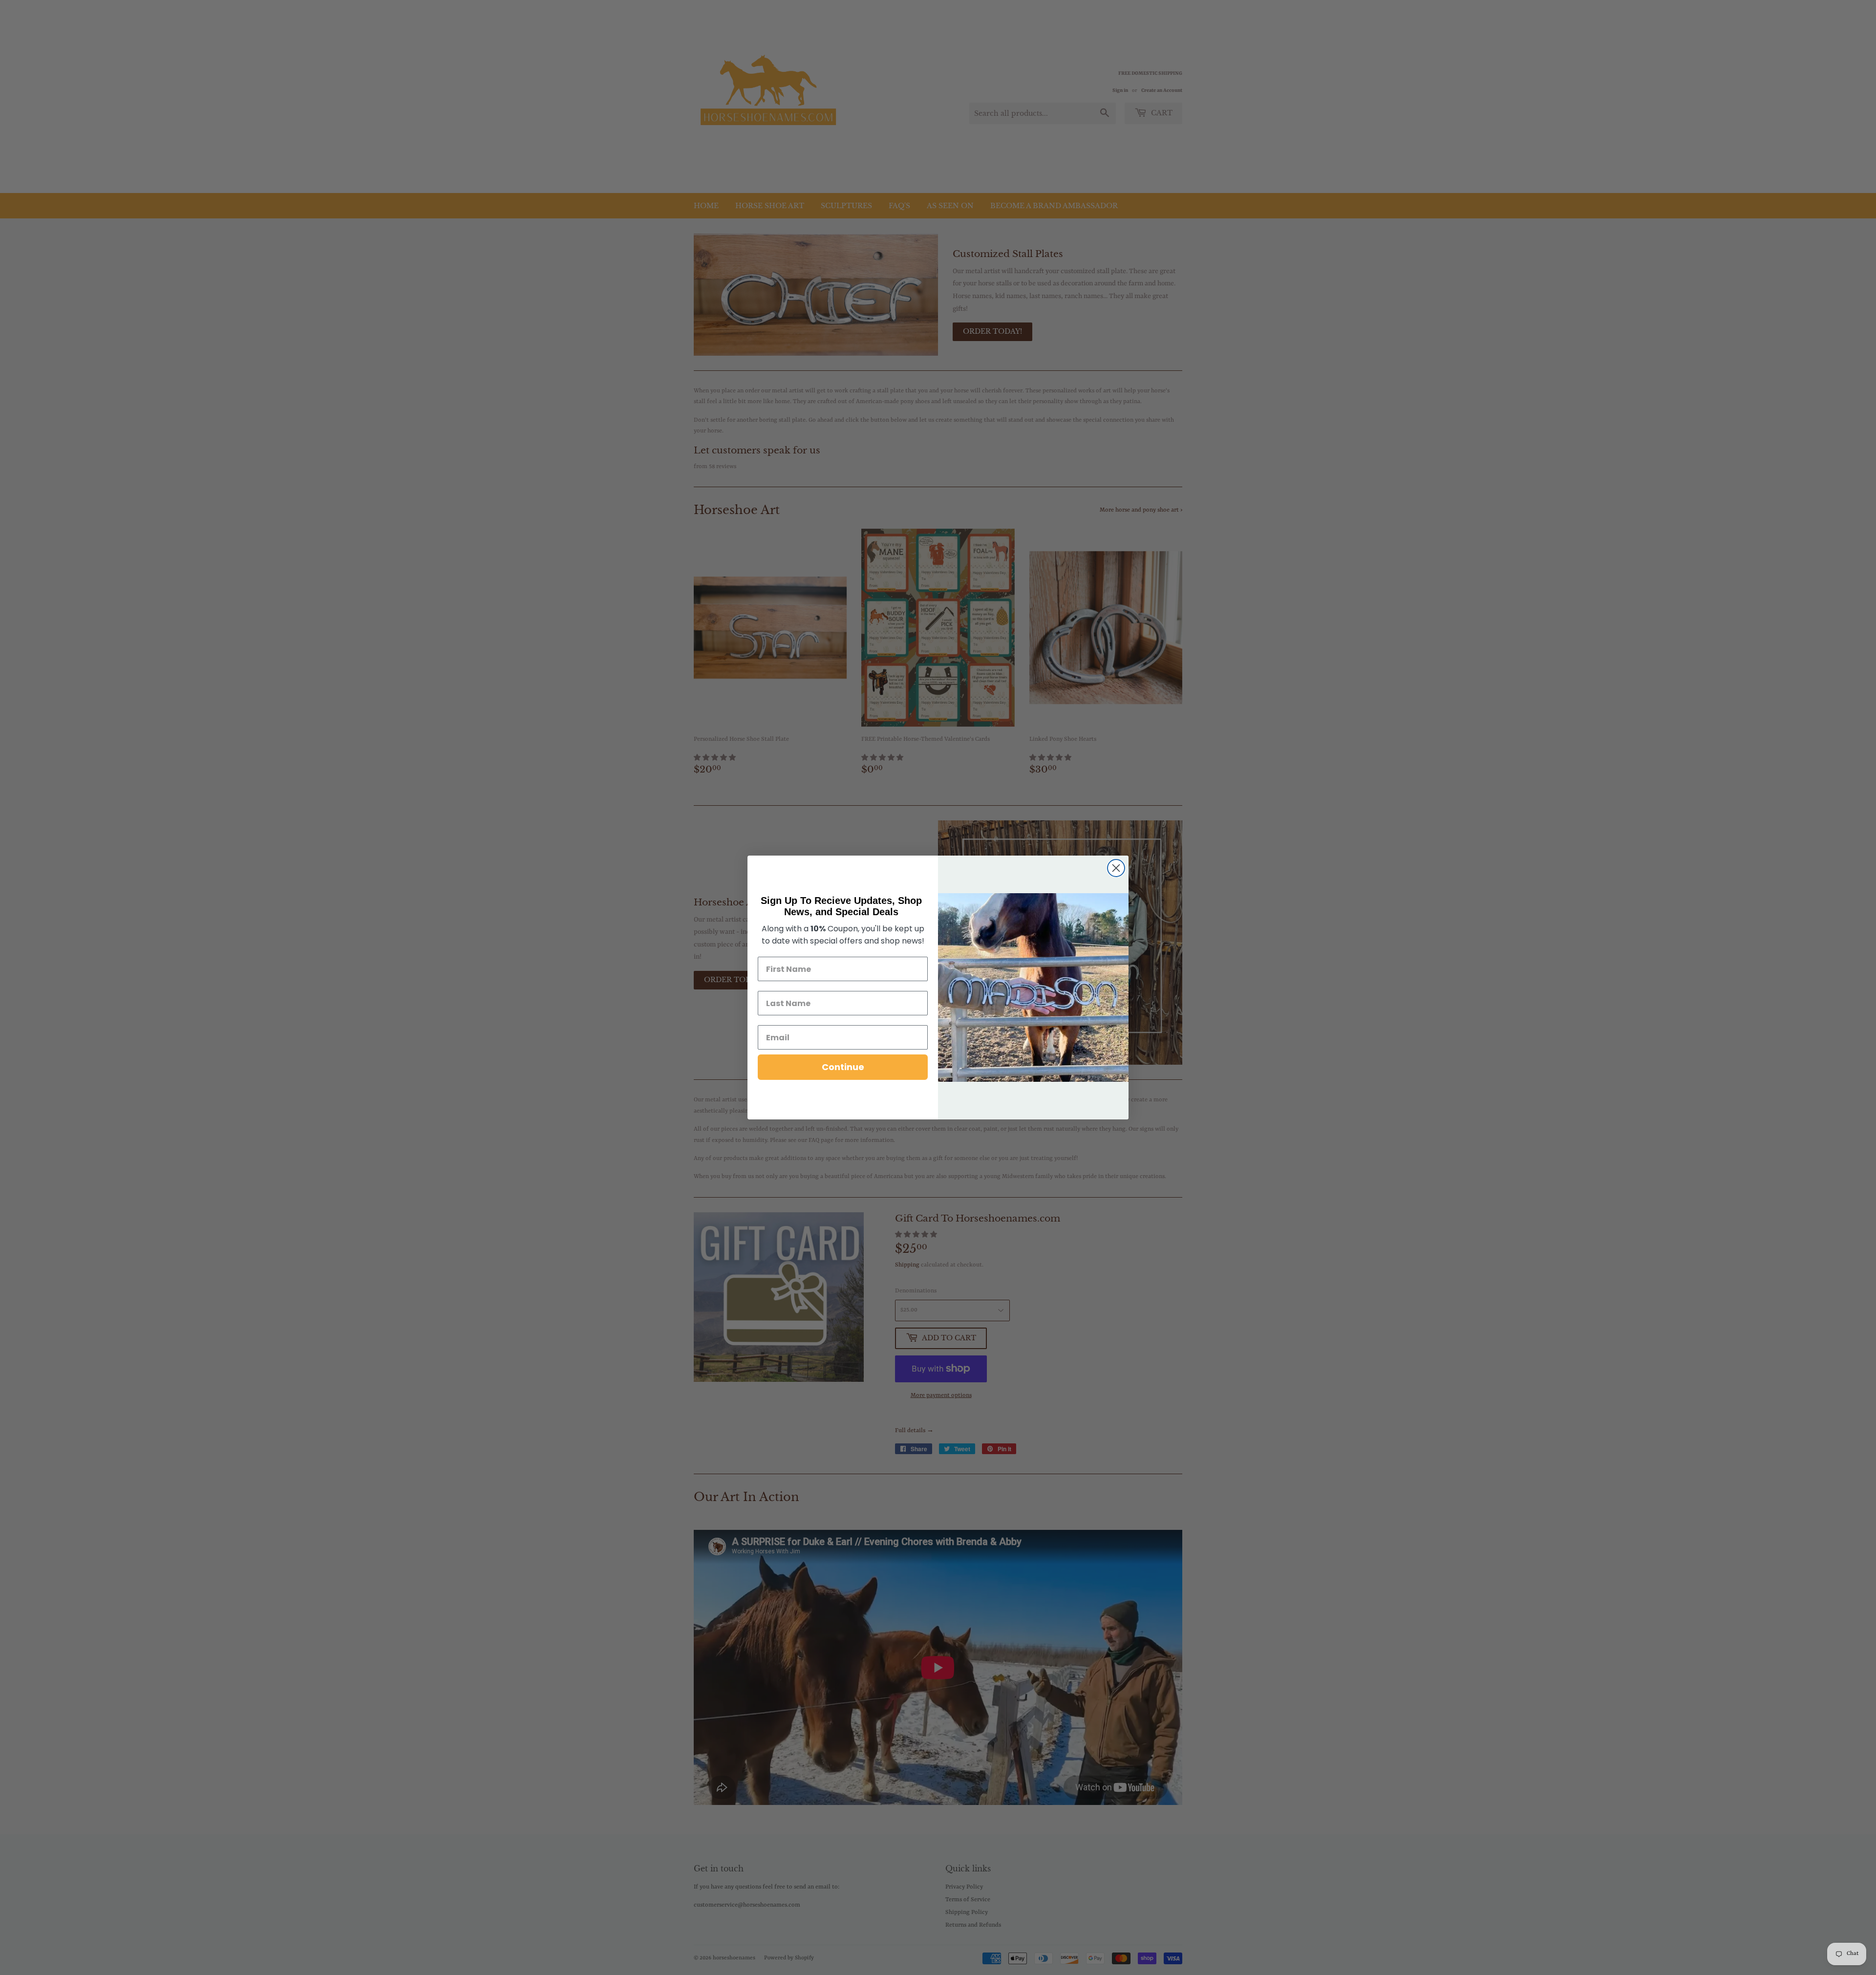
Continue (843, 1067)
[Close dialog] (1116, 868)
